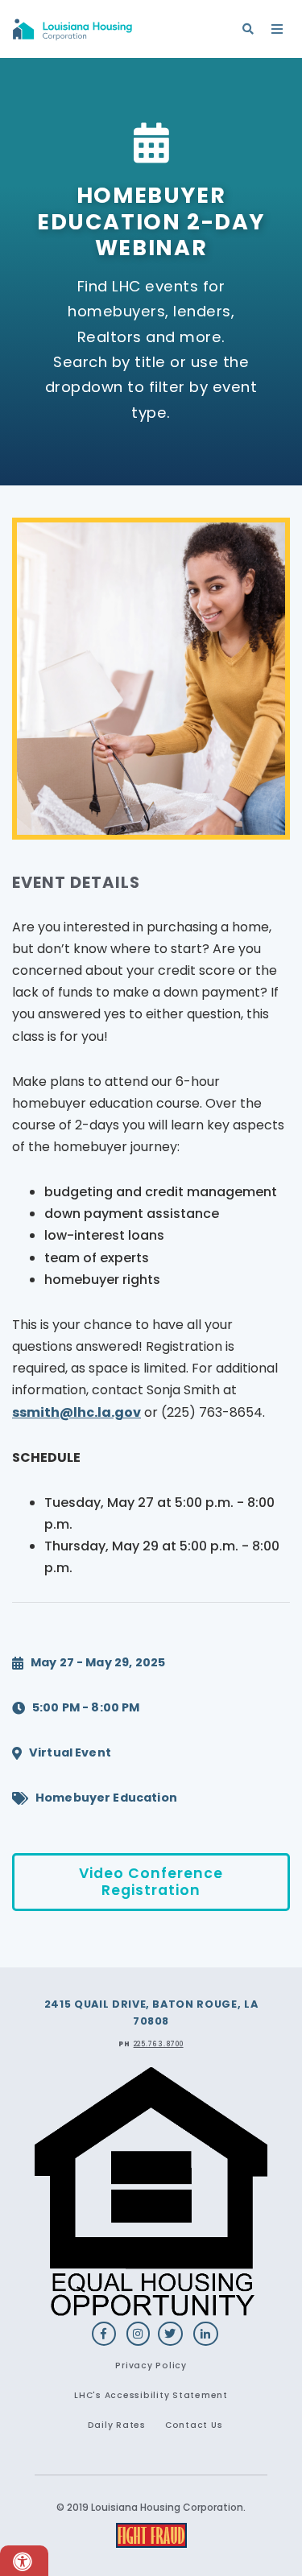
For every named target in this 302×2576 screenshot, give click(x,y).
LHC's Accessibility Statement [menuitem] (151, 2395)
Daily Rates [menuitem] (117, 2425)
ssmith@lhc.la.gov (77, 1412)
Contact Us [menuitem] (194, 2425)
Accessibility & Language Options (24, 2561)
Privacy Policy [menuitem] (151, 2365)
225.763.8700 (159, 2044)
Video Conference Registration (151, 1882)
